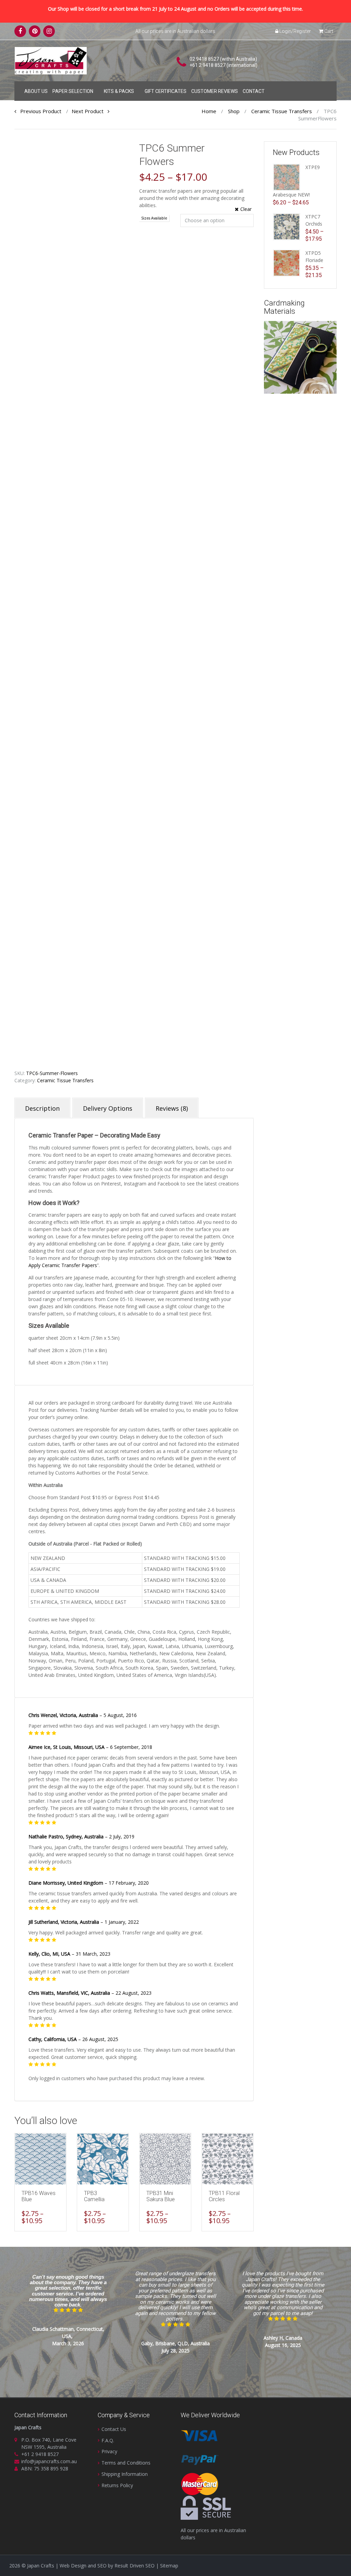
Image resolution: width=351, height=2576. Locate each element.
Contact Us (114, 2429)
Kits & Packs (119, 91)
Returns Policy (117, 2485)
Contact (254, 91)
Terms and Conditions (126, 2463)
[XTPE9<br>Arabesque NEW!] (287, 177)
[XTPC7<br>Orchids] (287, 226)
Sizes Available (154, 218)
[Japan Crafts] (51, 60)
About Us (36, 91)
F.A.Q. (108, 2440)
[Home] (20, 90)
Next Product (90, 111)
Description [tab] (42, 1108)
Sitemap (169, 2566)
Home (209, 111)
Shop (234, 111)
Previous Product (39, 111)
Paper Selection (73, 91)
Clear (246, 209)
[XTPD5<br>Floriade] (287, 263)
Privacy (109, 2451)
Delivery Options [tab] (108, 1108)
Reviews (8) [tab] (172, 1108)
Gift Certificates (166, 91)
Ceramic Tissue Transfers (282, 111)
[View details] (40, 2159)
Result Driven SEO (135, 2566)
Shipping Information (125, 2474)
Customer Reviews (215, 91)
